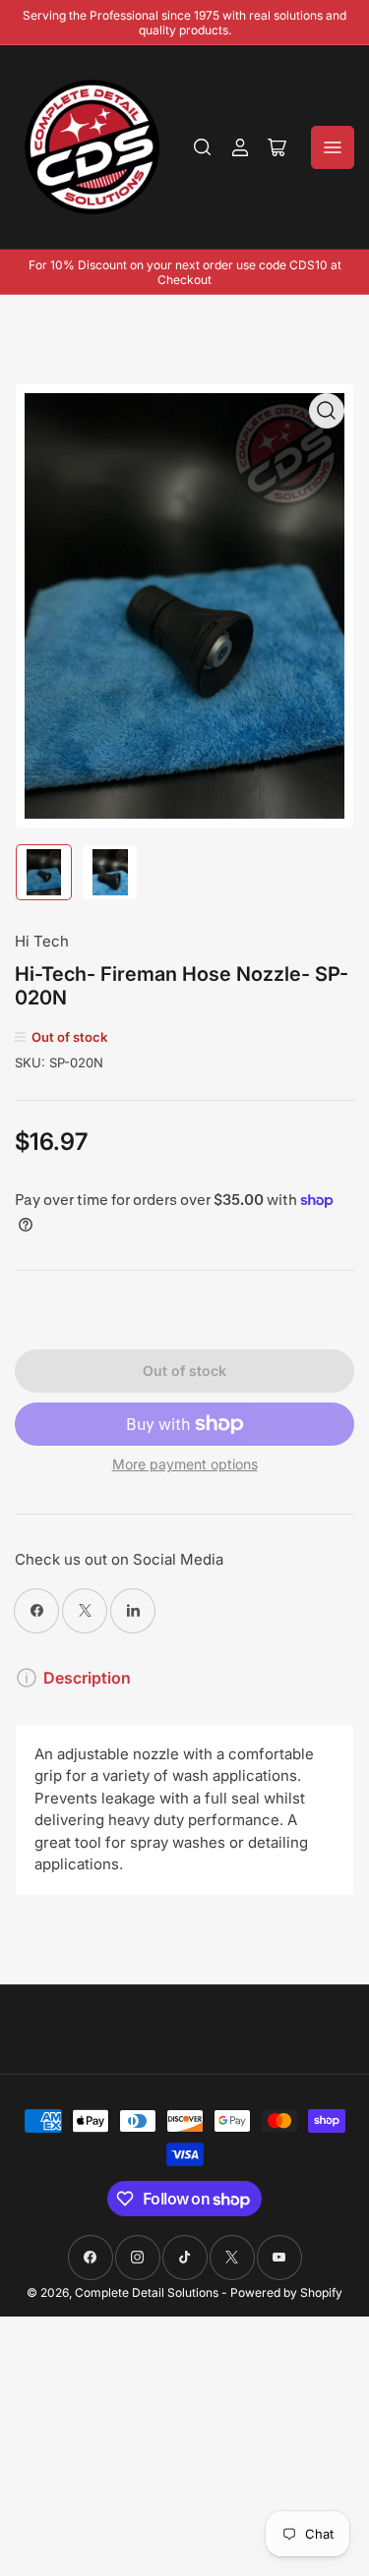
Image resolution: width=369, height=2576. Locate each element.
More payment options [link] (185, 1464)
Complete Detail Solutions (147, 2292)
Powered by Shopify (286, 2292)
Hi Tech (42, 941)
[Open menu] (333, 147)
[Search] (203, 147)
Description (87, 1678)
